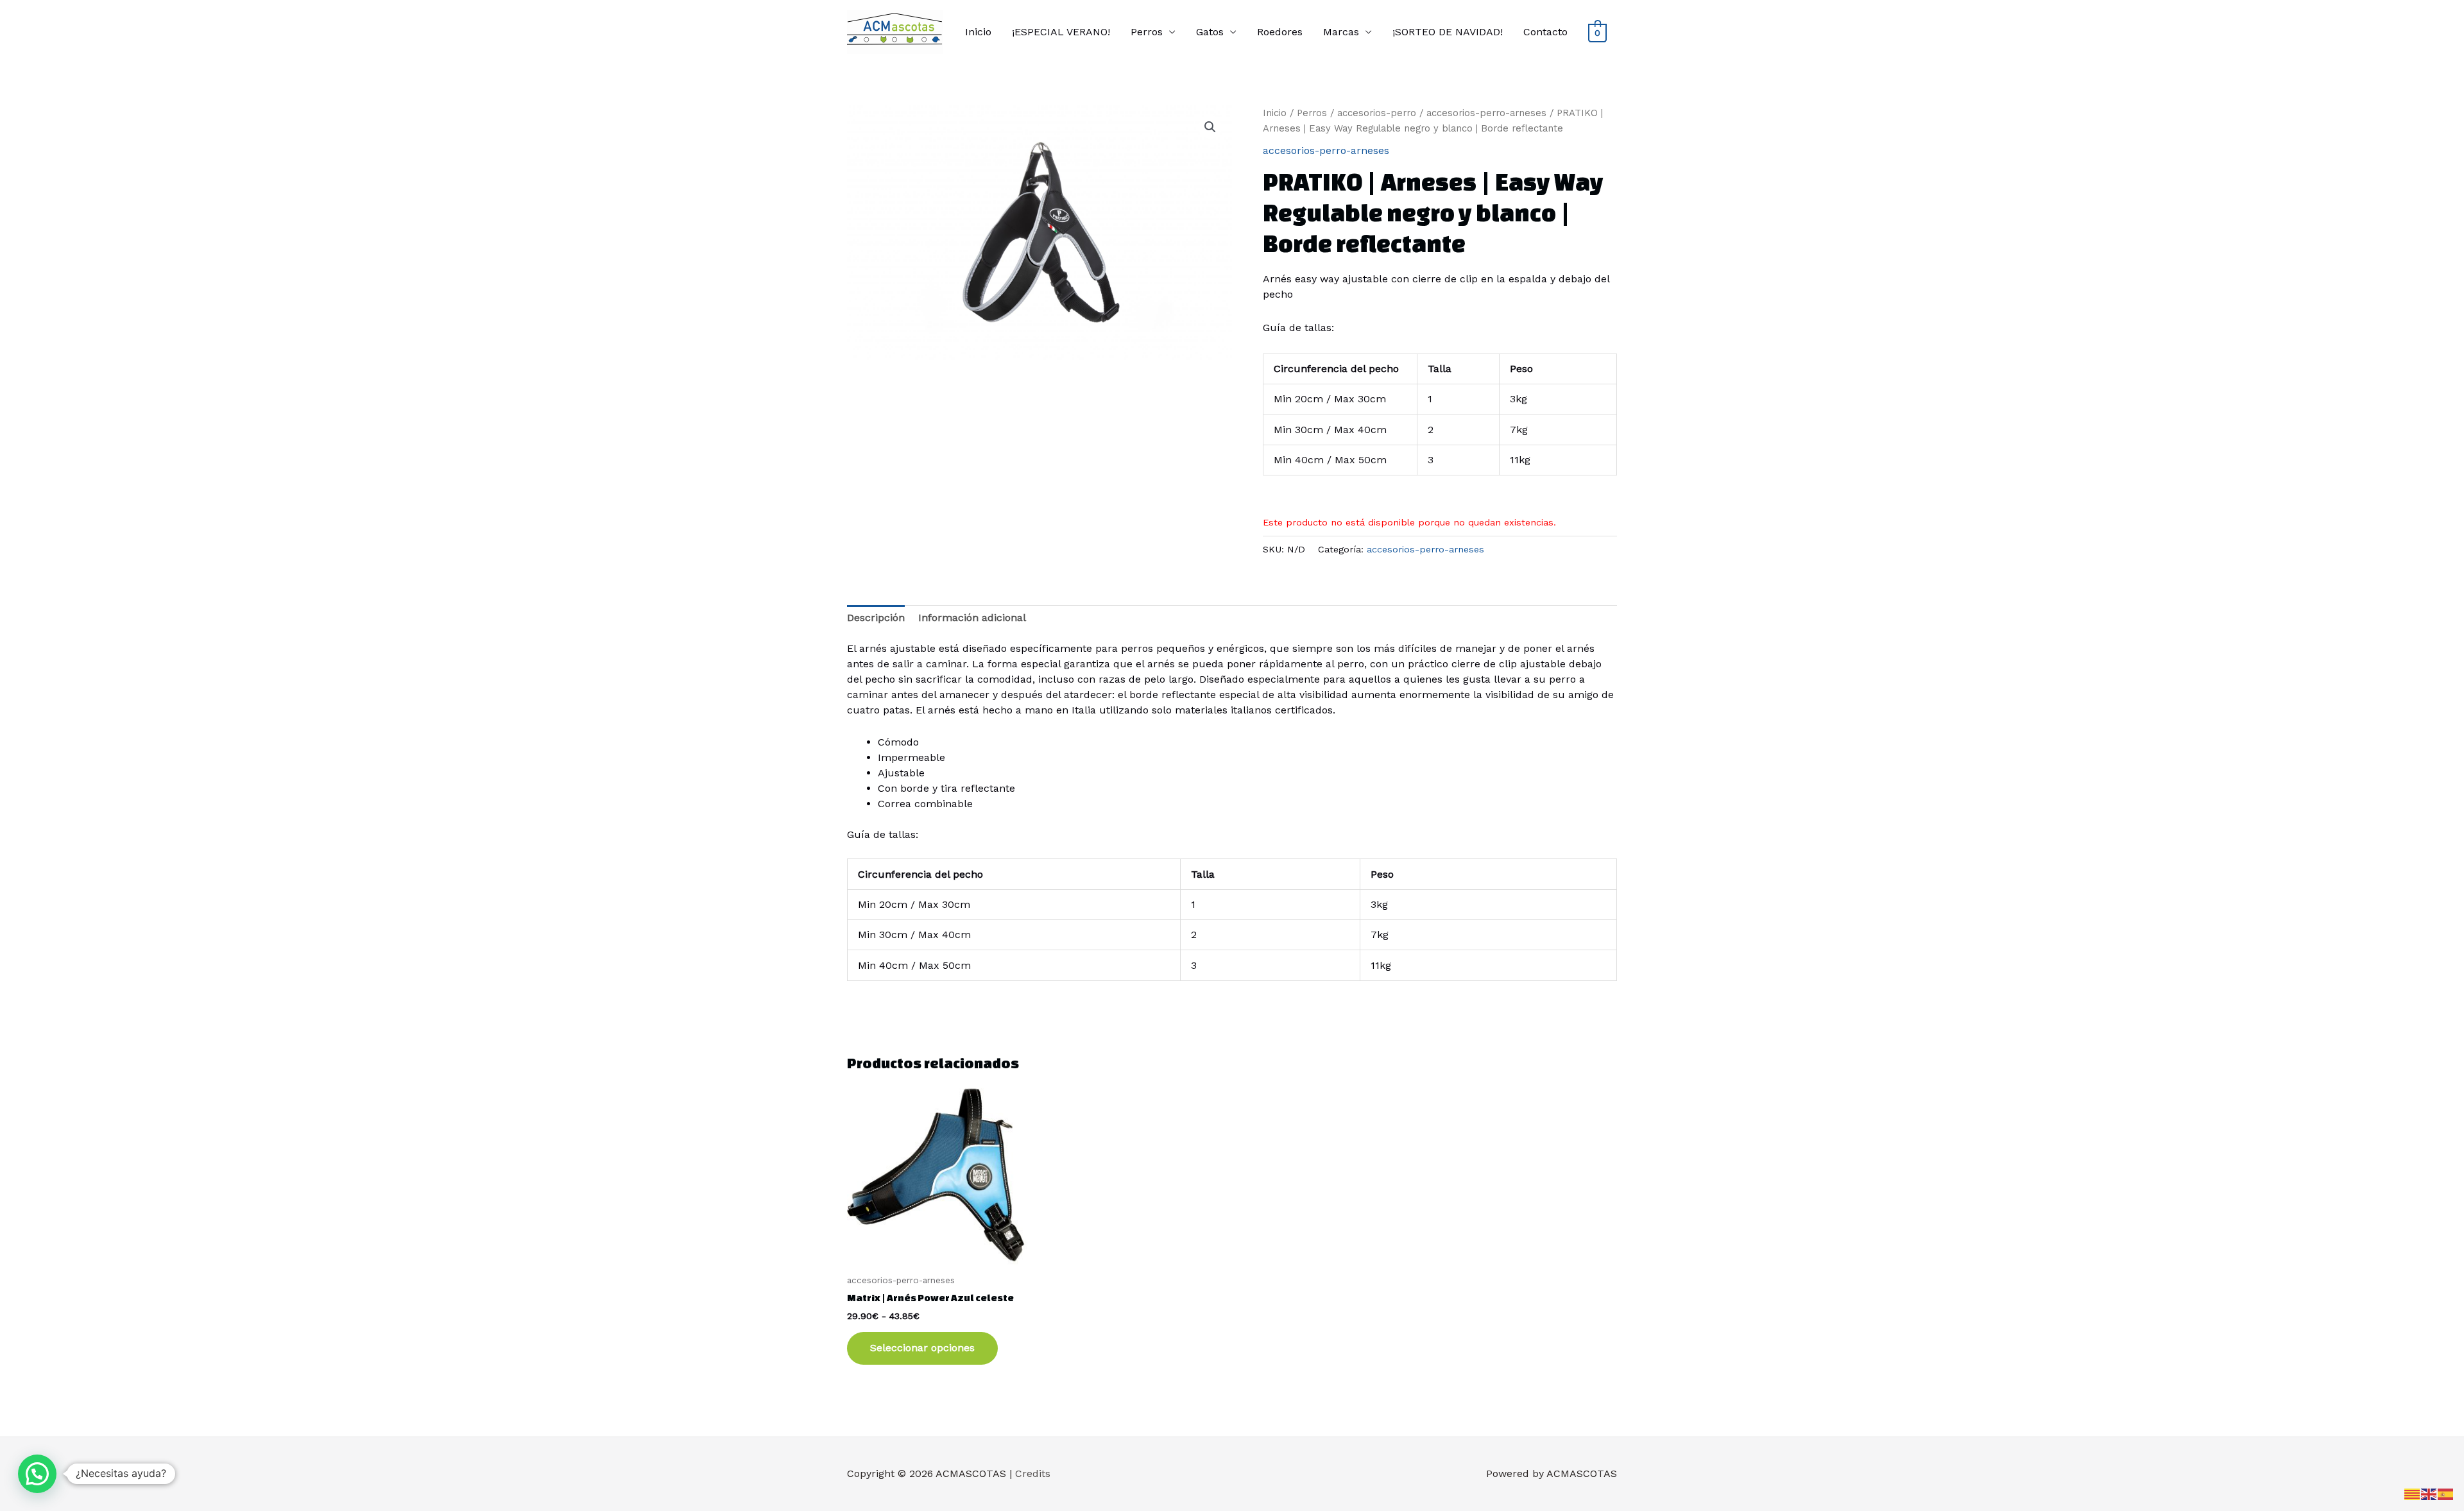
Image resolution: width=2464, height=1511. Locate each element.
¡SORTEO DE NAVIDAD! (1448, 32)
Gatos (1210, 32)
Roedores (1280, 32)
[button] (1210, 127)
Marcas (1341, 32)
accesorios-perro (1377, 113)
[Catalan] (2413, 1493)
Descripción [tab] (876, 618)
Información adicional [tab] (972, 618)
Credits (1033, 1473)
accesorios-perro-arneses (1486, 113)
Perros (1147, 32)
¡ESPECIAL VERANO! (1061, 32)
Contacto (1545, 32)
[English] (2429, 1493)
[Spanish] (2446, 1493)
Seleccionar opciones (922, 1348)
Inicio (978, 32)
